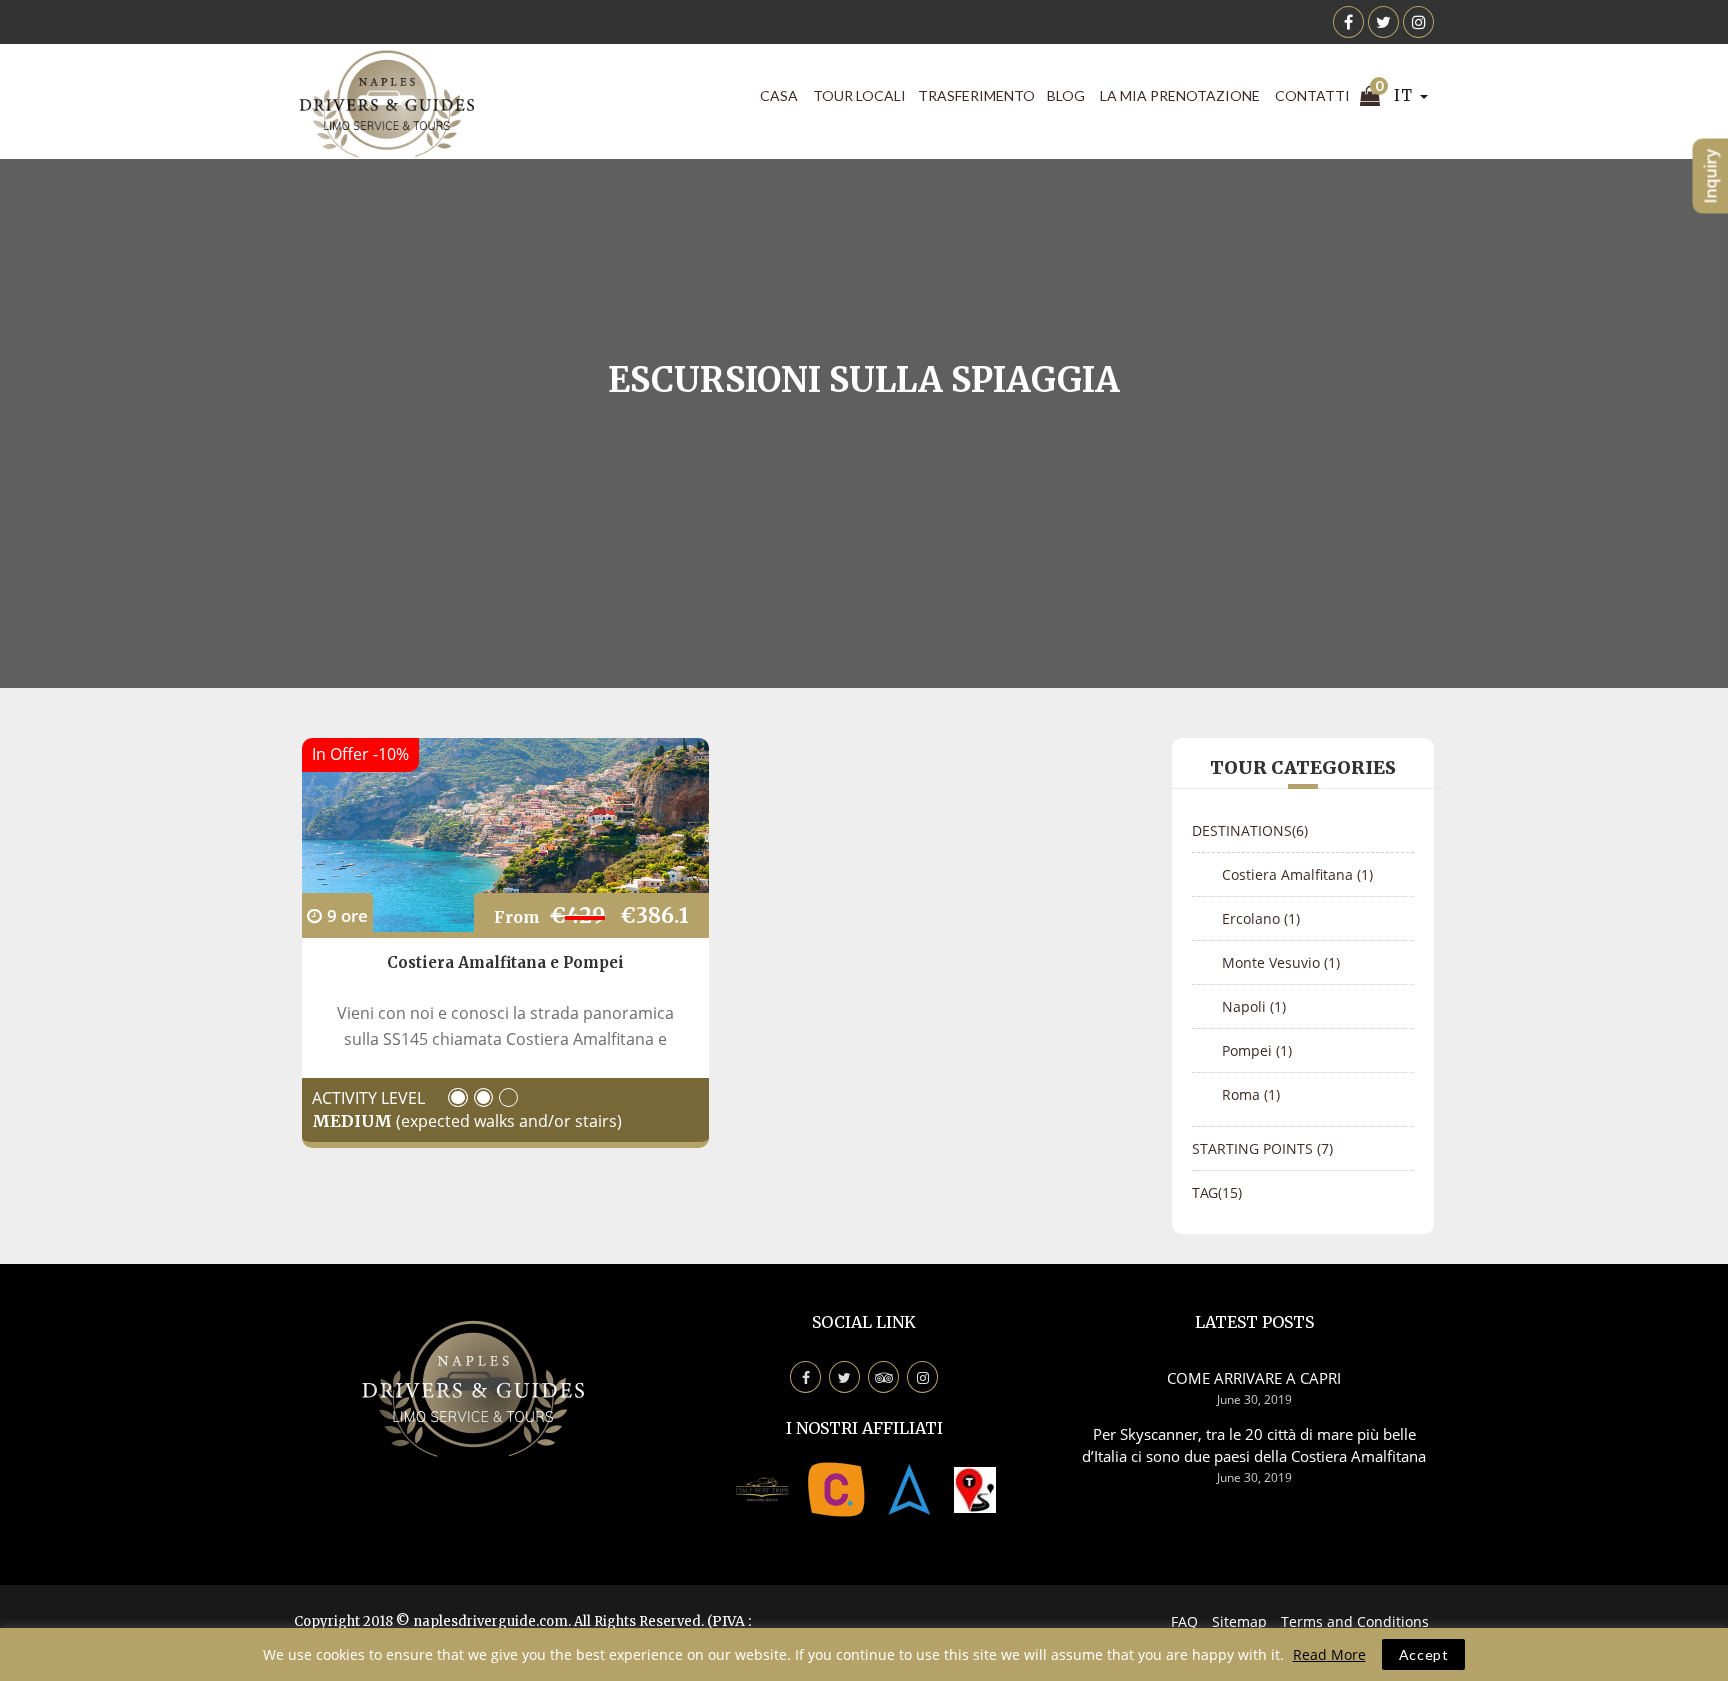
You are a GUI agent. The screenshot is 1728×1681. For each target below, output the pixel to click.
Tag (1217, 1192)
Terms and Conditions (1355, 1621)
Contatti (1312, 95)
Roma (1251, 1094)
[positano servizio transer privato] (762, 1488)
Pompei (1257, 1050)
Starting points (1262, 1148)
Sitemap (1239, 1621)
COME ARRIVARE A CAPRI (1254, 1378)
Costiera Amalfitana (1297, 874)
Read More (1329, 1654)
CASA (779, 95)
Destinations (1250, 830)
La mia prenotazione (1180, 95)
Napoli (1254, 1006)
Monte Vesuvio (1281, 962)
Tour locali (859, 95)
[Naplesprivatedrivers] (910, 1488)
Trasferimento (976, 95)
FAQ (1184, 1621)
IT (1405, 95)
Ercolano (1261, 918)
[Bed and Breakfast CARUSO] (836, 1488)
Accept (1424, 1654)
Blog (1066, 95)
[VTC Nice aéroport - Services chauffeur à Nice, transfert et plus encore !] (975, 1488)
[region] (864, 1654)
